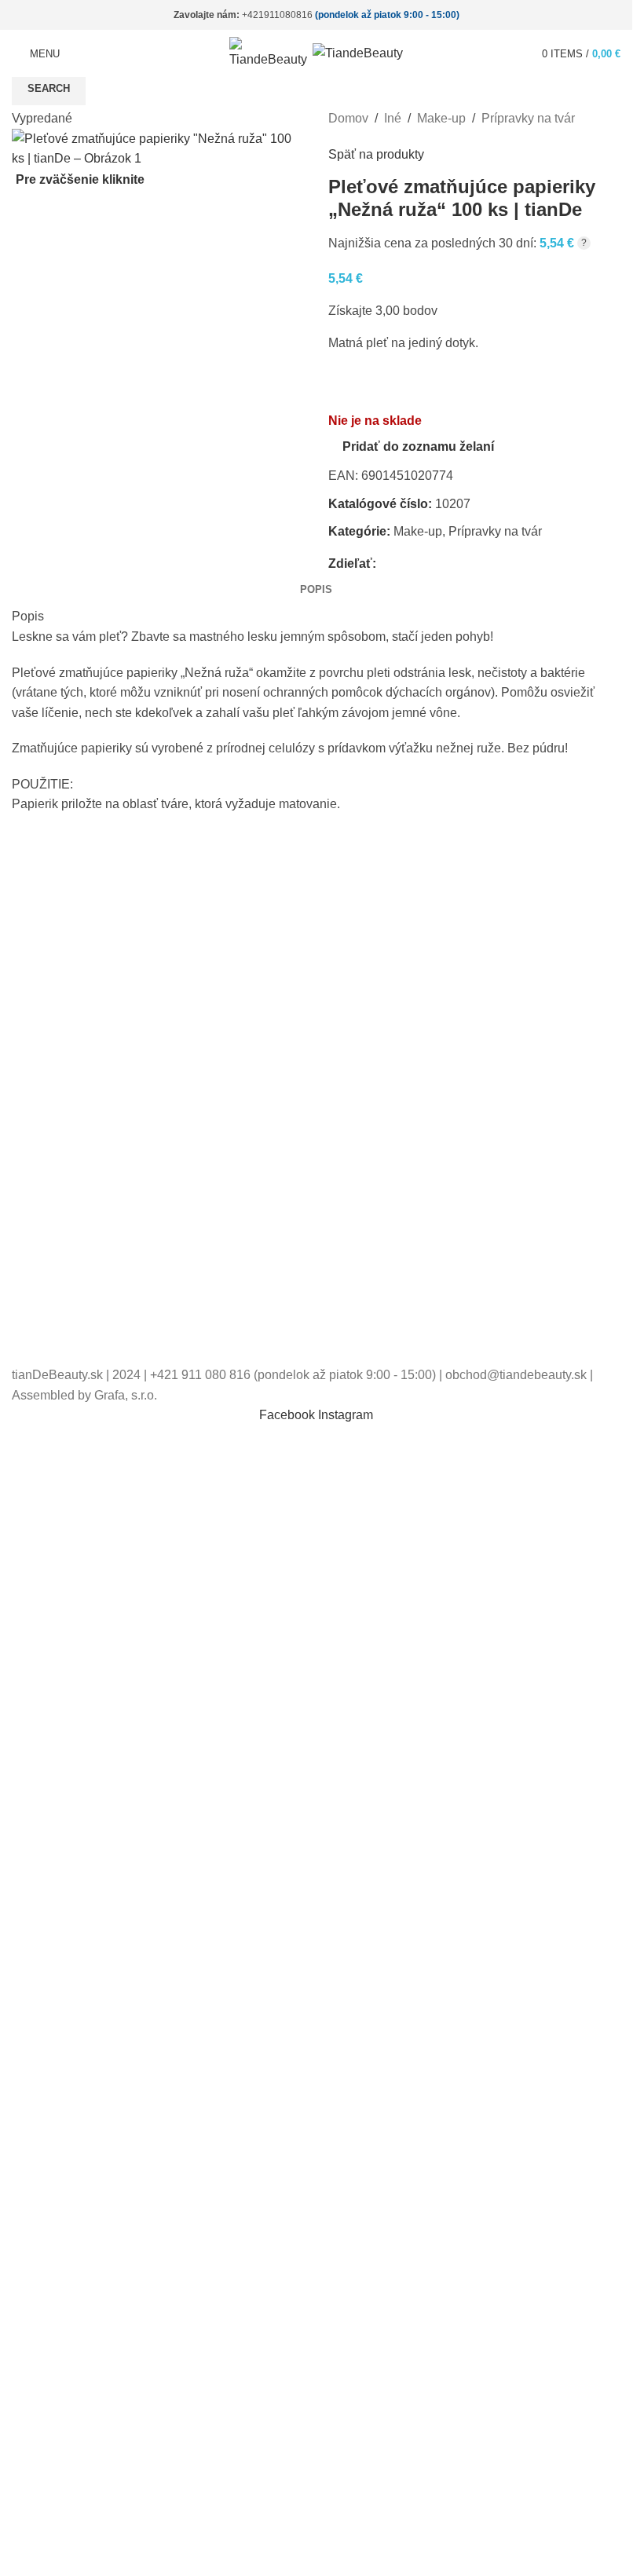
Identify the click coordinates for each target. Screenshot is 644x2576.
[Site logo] (271, 52)
